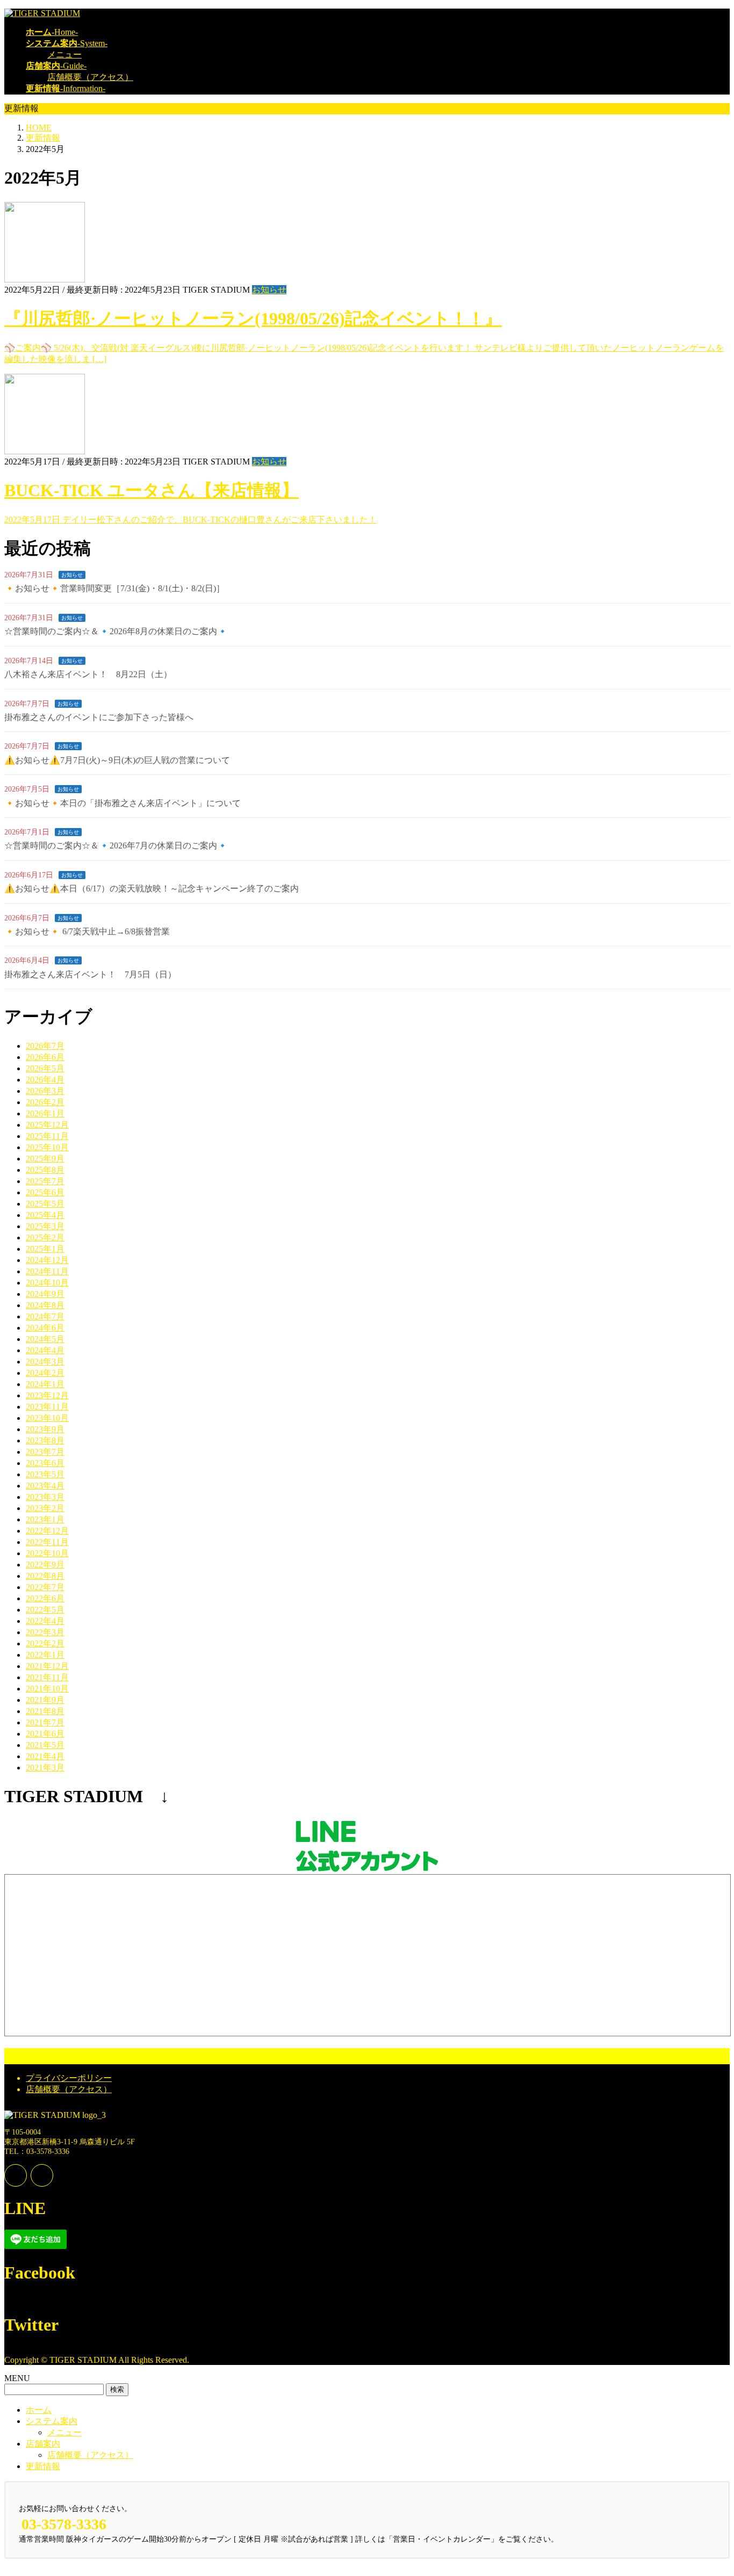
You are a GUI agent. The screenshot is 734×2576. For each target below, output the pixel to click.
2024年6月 (45, 1328)
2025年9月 (45, 1159)
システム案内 (52, 2421)
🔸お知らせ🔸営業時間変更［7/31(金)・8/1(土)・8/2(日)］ (114, 588)
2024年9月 (45, 1294)
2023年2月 (45, 1508)
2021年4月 (45, 1756)
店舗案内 (43, 2444)
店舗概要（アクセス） (90, 77)
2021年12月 (47, 1666)
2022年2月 (45, 1643)
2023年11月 (47, 1407)
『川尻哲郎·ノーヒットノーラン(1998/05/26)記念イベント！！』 (253, 318)
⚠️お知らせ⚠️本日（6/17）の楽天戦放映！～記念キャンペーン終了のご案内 (152, 888)
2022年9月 (45, 1565)
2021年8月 (45, 1711)
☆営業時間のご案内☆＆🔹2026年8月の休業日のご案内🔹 (116, 631)
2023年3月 (45, 1497)
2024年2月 (45, 1373)
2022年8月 (45, 1576)
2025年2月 (45, 1238)
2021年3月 (45, 1768)
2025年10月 (47, 1147)
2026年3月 (45, 1091)
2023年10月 (47, 1418)
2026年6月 (45, 1057)
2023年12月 (47, 1395)
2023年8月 (45, 1441)
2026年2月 (45, 1102)
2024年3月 (45, 1362)
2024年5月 (45, 1339)
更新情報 (43, 2466)
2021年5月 (45, 1745)
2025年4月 (45, 1215)
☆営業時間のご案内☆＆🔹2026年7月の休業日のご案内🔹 (116, 846)
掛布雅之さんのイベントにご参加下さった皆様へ (99, 717)
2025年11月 (47, 1136)
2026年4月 (45, 1080)
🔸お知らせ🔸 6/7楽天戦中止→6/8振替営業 (87, 931)
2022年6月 (45, 1598)
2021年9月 (45, 1700)
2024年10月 (47, 1283)
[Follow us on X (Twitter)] (42, 2175)
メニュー (64, 55)
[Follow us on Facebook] (16, 2175)
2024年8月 (45, 1305)
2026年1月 (45, 1113)
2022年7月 (45, 1587)
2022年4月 (45, 1621)
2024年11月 (47, 1271)
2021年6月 (45, 1734)
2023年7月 (45, 1452)
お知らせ (269, 290)
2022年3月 (45, 1632)
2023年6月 (45, 1463)
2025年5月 (45, 1204)
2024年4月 (45, 1350)
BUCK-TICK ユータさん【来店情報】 (152, 490)
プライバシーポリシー (69, 2078)
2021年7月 (45, 1722)
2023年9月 (45, 1429)
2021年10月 (47, 1689)
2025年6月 (45, 1192)
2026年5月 (45, 1068)
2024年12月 (47, 1260)
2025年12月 (47, 1125)
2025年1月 (45, 1249)
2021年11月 (47, 1677)
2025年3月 (45, 1226)
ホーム (39, 2410)
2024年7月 (45, 1316)
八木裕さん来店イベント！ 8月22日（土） (88, 674)
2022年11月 (47, 1542)
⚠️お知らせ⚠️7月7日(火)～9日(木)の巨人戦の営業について (117, 760)
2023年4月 (45, 1486)
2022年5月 (45, 1610)
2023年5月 (45, 1474)
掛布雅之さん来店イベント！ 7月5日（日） (90, 974)
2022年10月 (47, 1553)
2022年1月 (45, 1655)
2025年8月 (45, 1170)
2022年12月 (47, 1531)
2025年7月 (45, 1181)
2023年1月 (45, 1519)
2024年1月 (45, 1384)
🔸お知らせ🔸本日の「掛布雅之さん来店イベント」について (123, 803)
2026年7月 (45, 1046)
